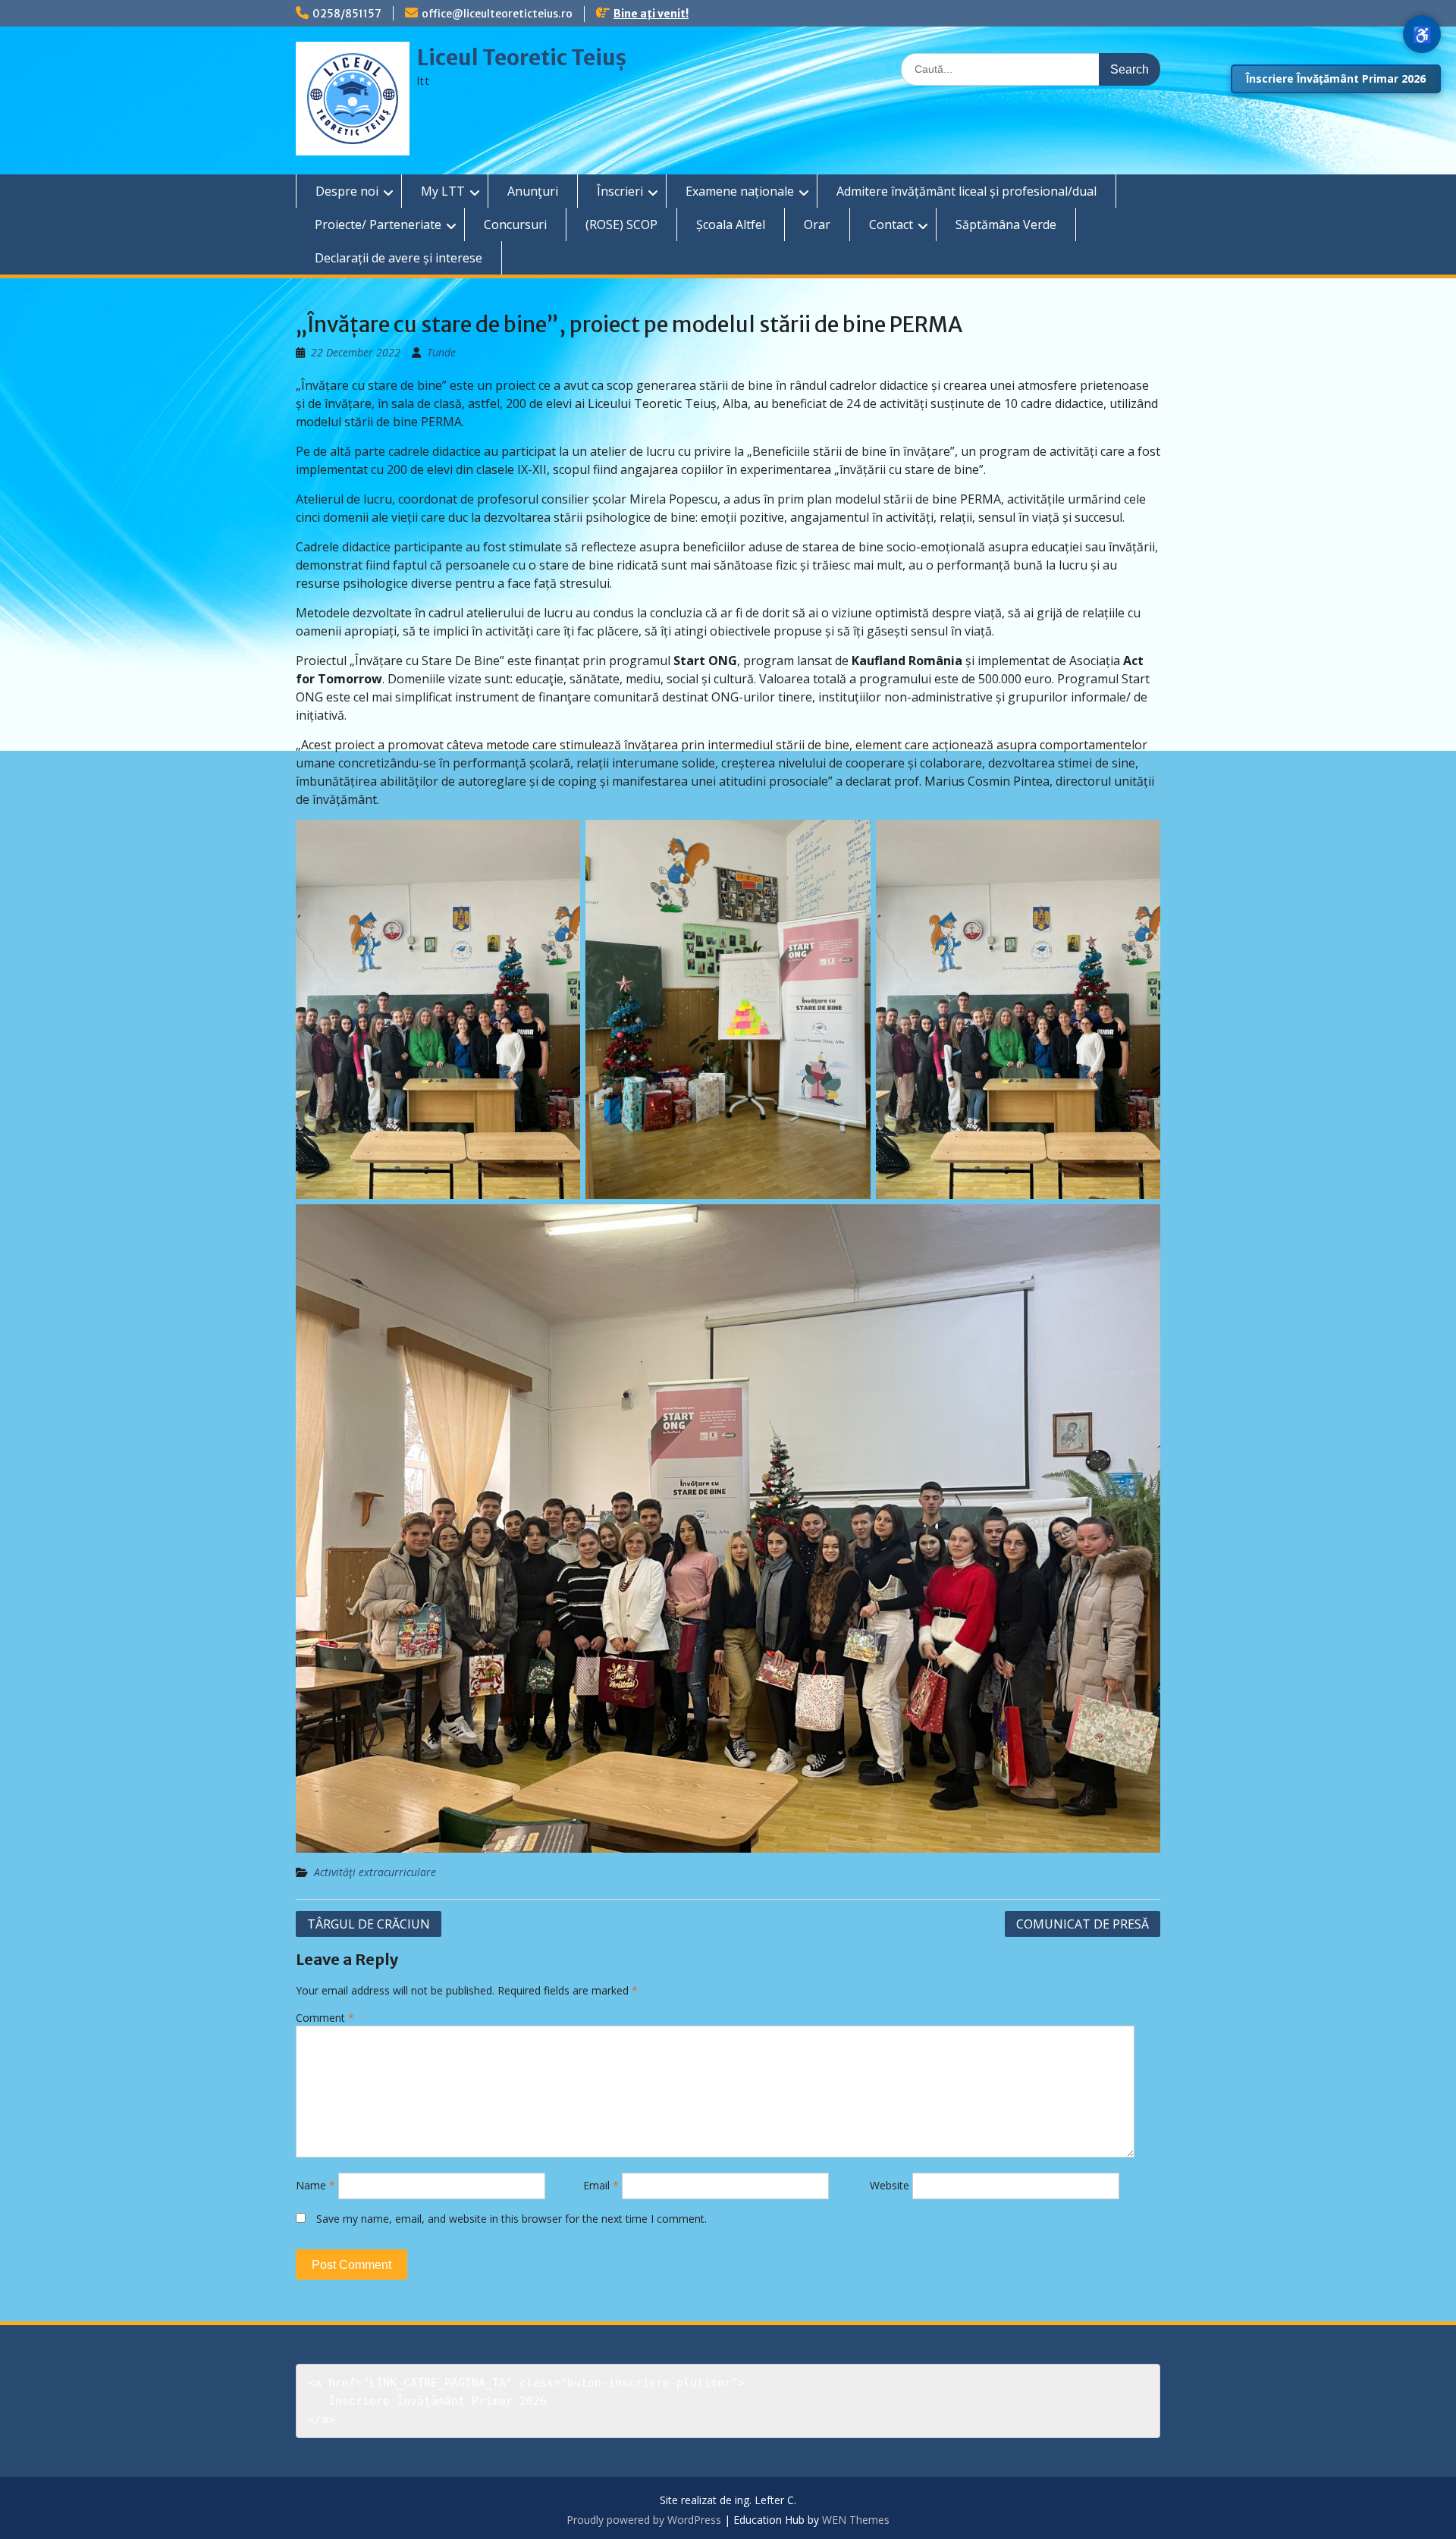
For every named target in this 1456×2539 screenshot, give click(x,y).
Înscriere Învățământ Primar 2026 (1336, 78)
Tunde (441, 352)
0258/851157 (347, 14)
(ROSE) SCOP (621, 224)
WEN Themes (856, 2520)
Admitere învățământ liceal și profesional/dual (966, 191)
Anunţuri (533, 191)
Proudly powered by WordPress (644, 2520)
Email (601, 2185)
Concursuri (515, 224)
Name (315, 2185)
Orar (817, 224)
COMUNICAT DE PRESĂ (1083, 1924)
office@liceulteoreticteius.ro (497, 14)
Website (890, 2185)
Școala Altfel (731, 224)
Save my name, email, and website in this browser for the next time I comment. (511, 2219)
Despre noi (347, 191)
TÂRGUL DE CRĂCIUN (369, 1924)
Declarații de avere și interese (399, 258)
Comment (325, 2018)
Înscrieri (620, 191)
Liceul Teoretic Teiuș (522, 58)
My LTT (443, 191)
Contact (891, 224)
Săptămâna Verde (1006, 224)
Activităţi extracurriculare (375, 1872)
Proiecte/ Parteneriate (378, 224)
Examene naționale (740, 191)
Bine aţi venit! (651, 14)
